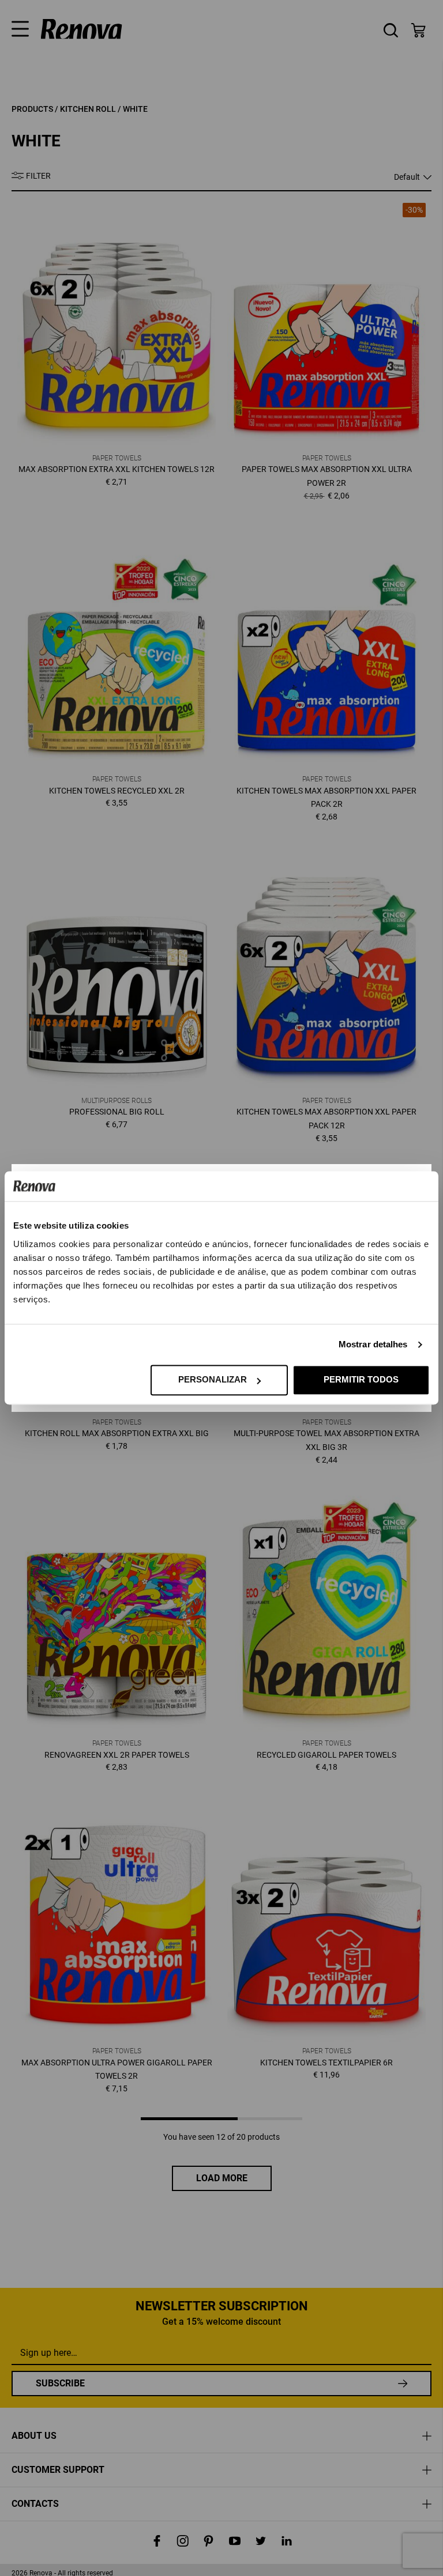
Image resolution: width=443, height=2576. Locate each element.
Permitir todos (361, 1380)
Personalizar (213, 1380)
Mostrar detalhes (373, 1345)
